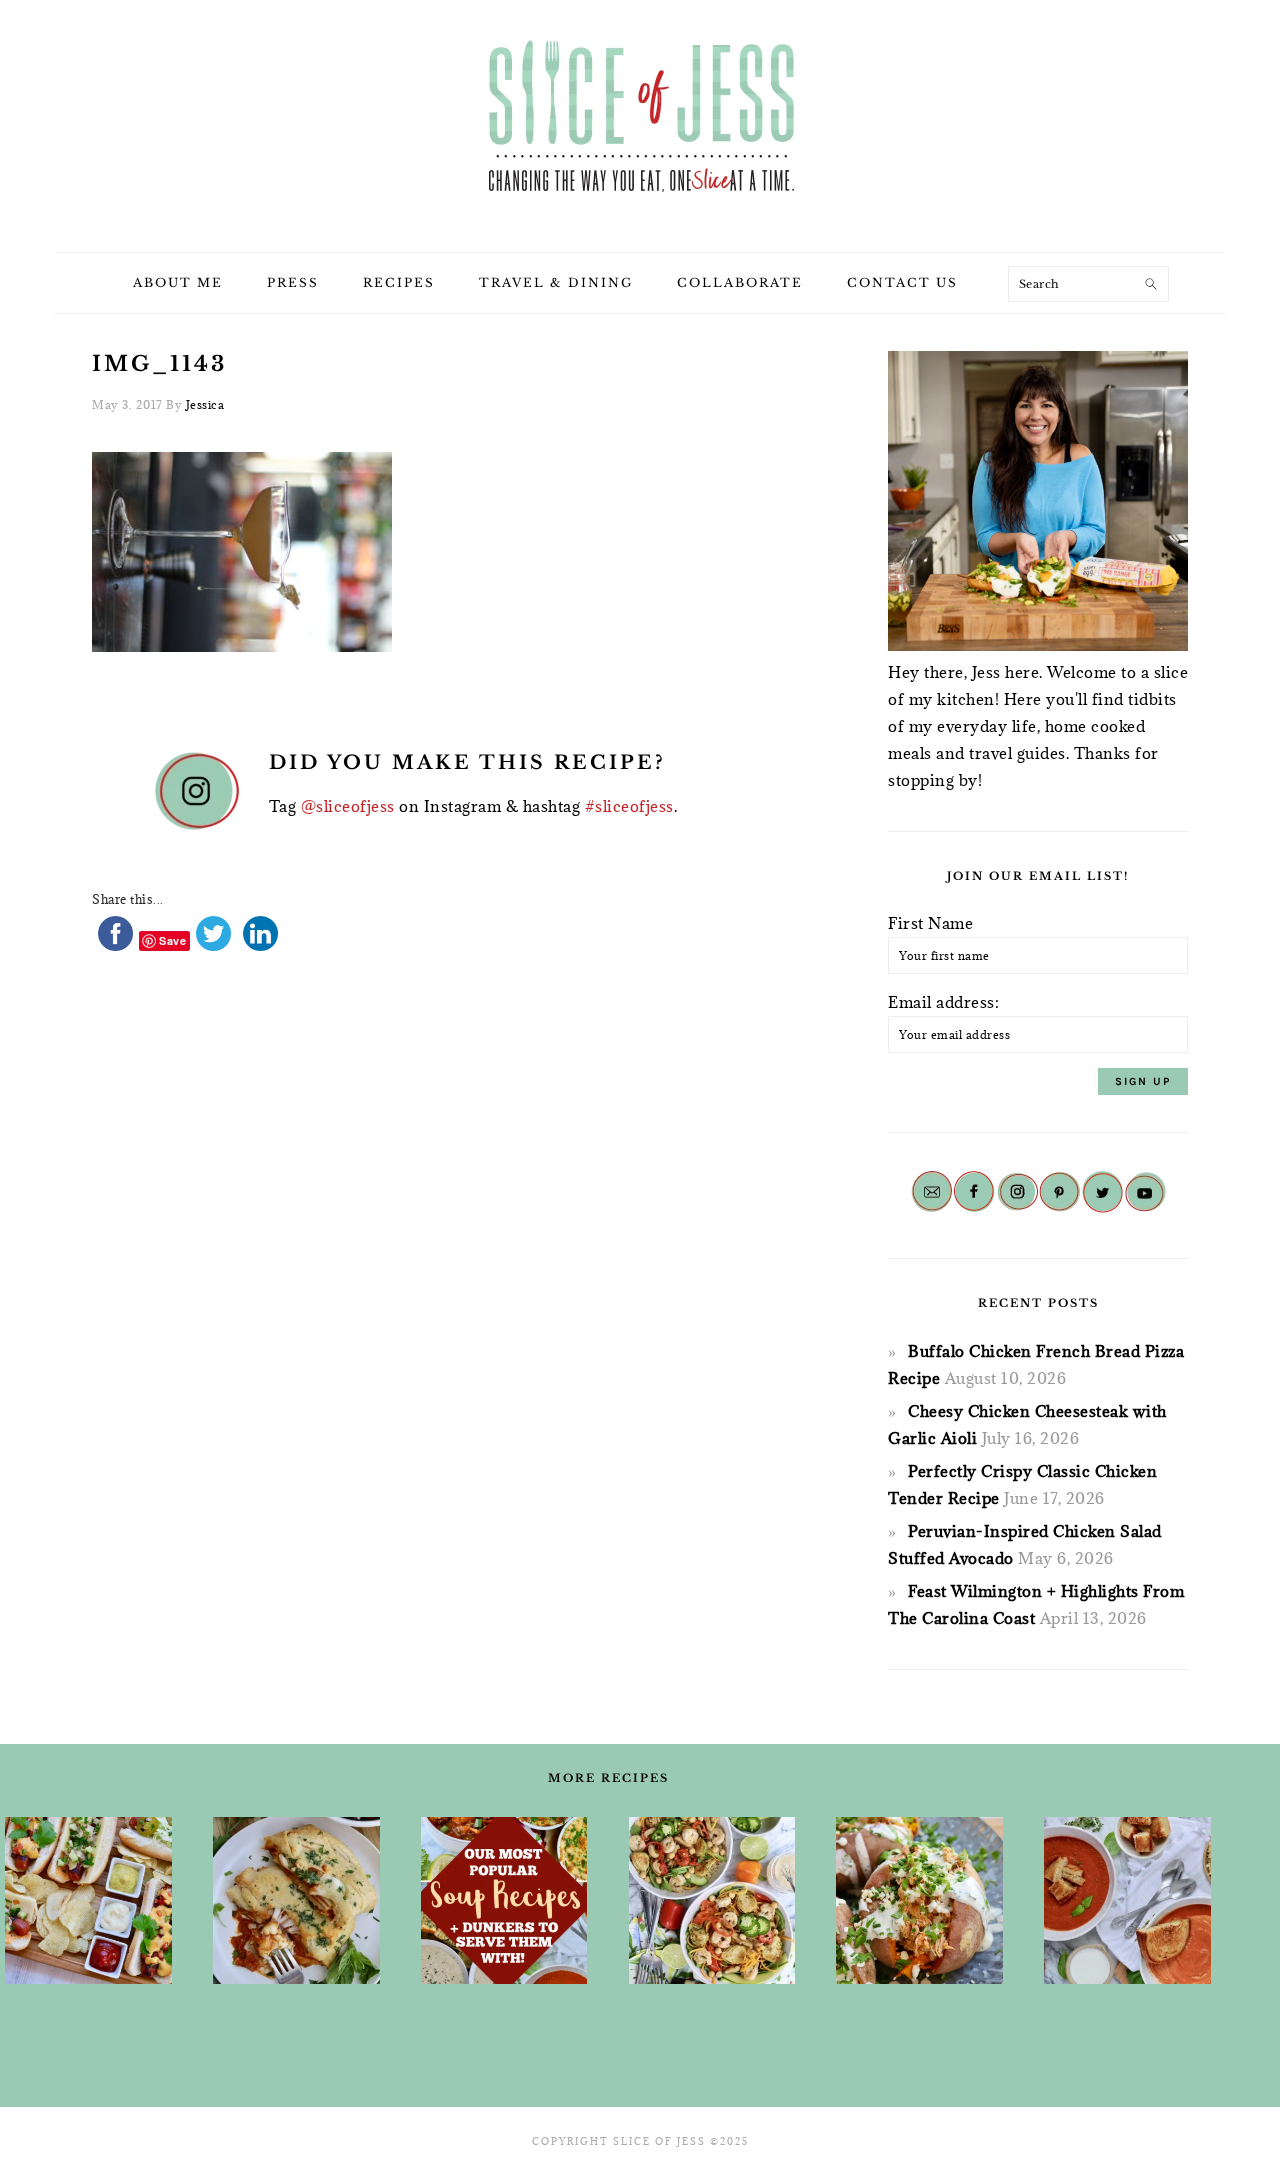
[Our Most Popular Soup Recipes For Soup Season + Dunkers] (504, 1900)
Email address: (943, 1002)
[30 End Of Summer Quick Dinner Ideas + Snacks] (88, 1900)
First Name (930, 923)
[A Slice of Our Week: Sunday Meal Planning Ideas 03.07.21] (296, 1900)
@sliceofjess (348, 806)
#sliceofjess (629, 806)
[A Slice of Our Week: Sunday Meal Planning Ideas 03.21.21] (712, 1900)
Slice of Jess (640, 119)
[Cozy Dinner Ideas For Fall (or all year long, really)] (919, 1900)
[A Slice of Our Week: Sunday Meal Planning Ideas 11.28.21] (1127, 1900)
